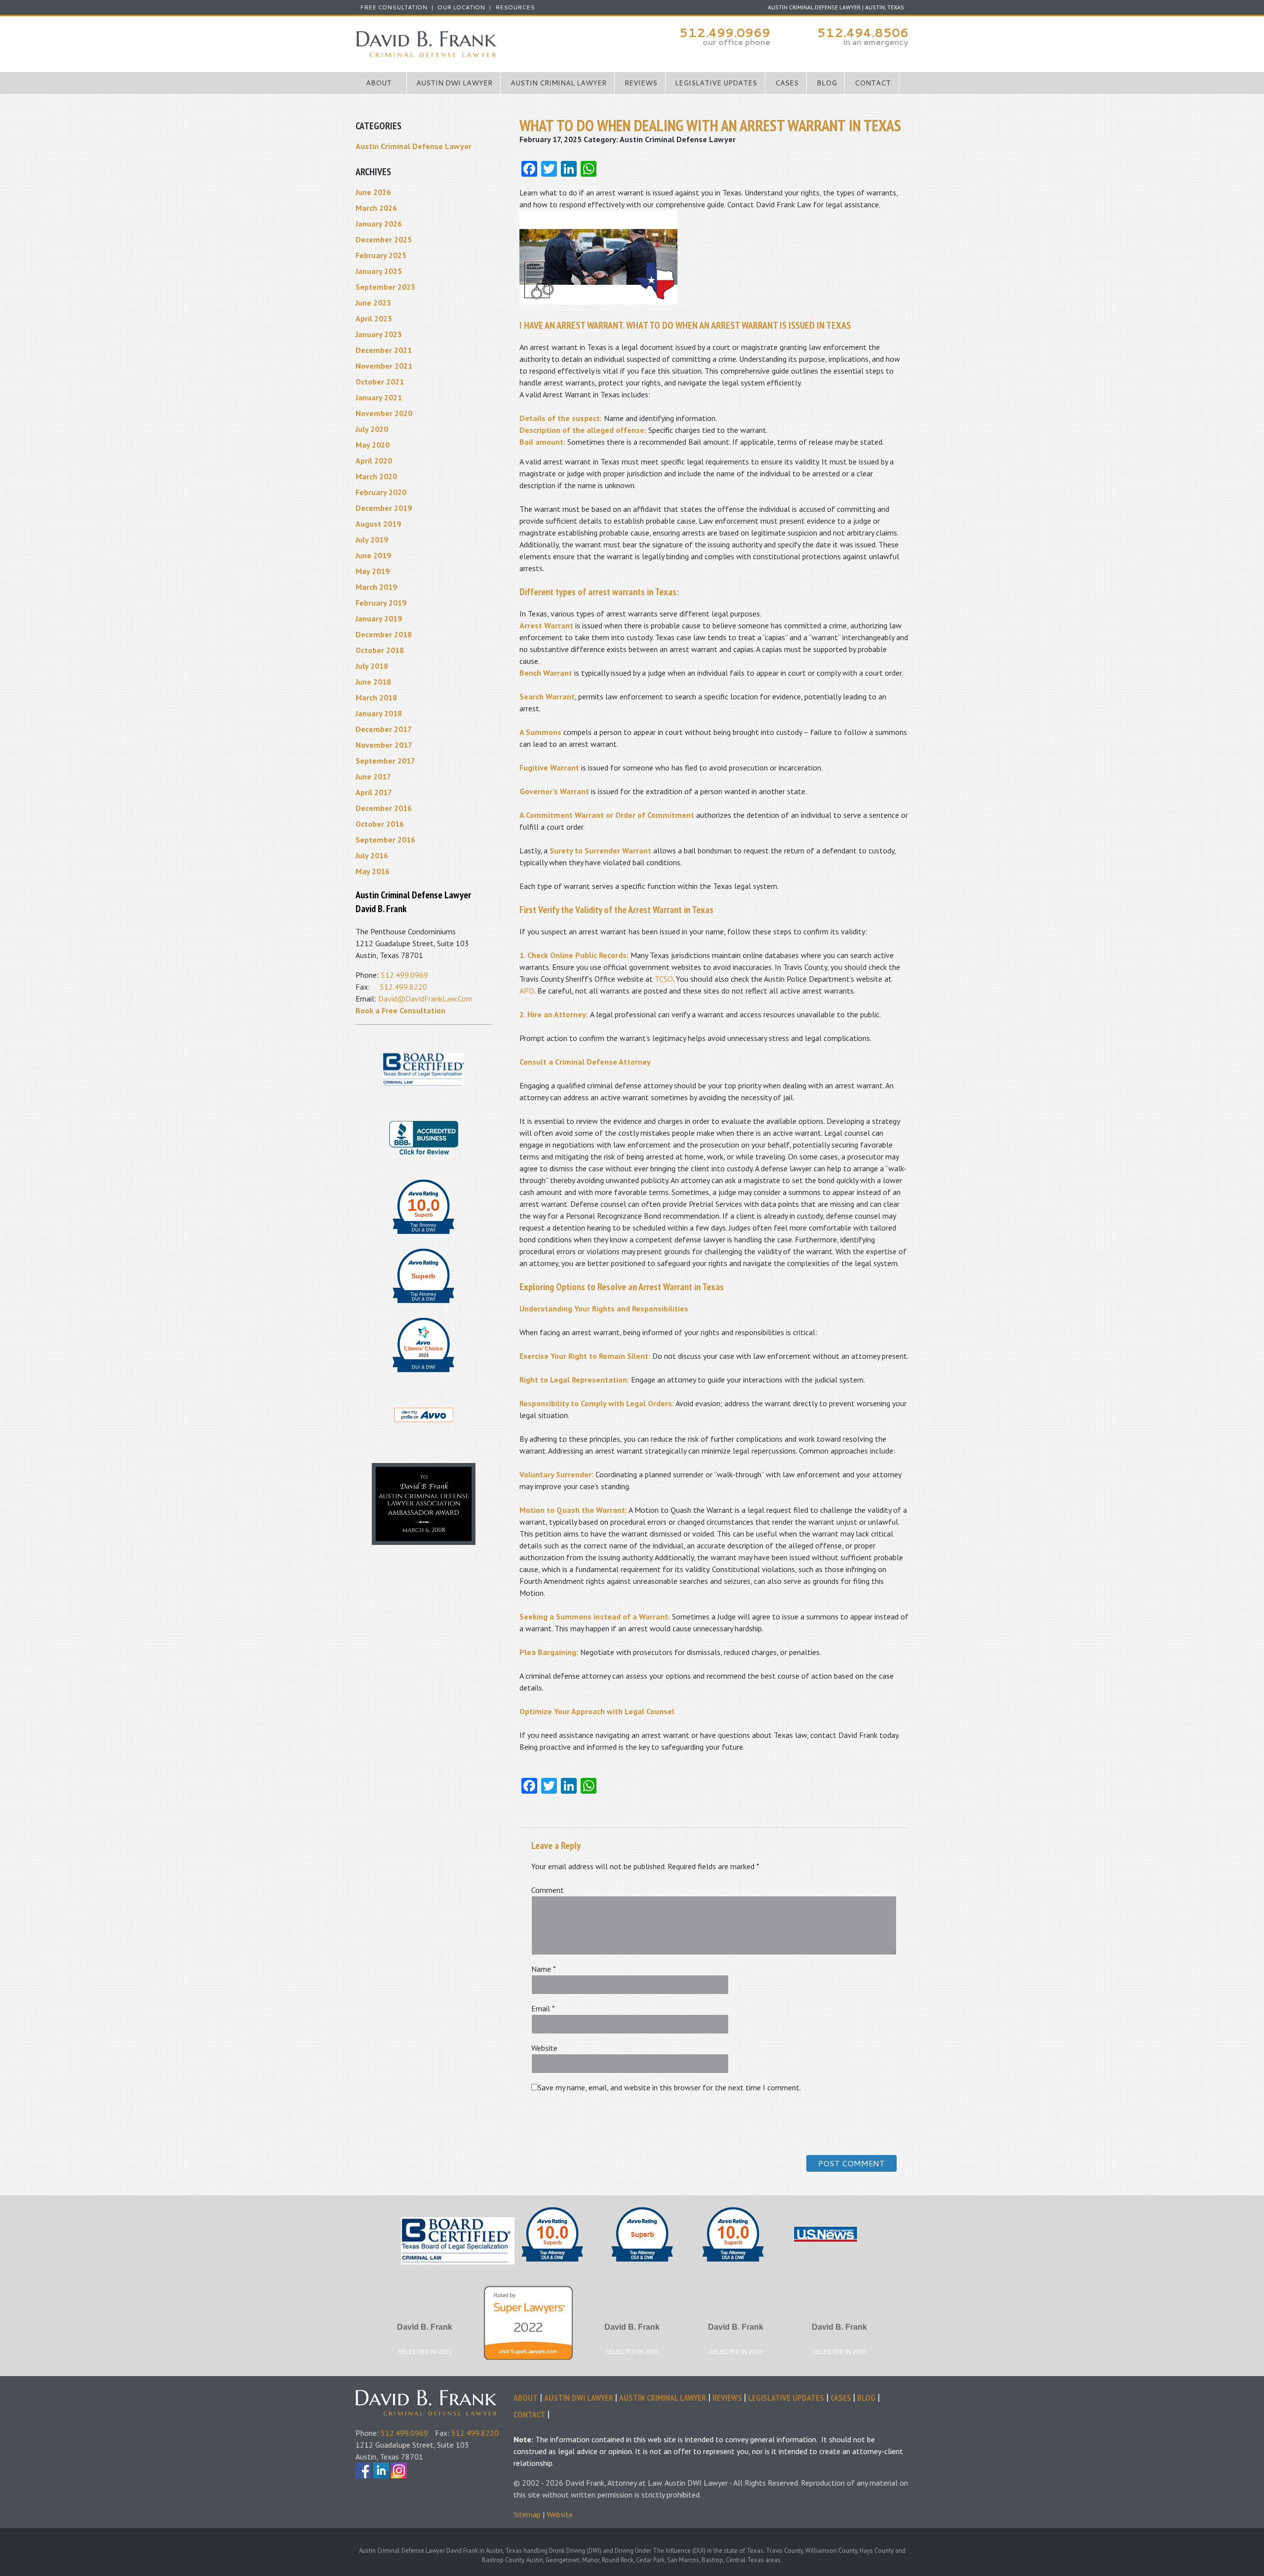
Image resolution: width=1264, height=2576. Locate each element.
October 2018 (380, 650)
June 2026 (373, 192)
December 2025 (384, 239)
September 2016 (385, 840)
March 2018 (376, 697)
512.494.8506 (863, 33)
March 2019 (376, 587)
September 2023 (385, 287)
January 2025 (379, 271)
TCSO (664, 979)
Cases (787, 83)
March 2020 (376, 476)
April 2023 (374, 318)
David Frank (434, 2396)
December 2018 (384, 634)
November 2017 (384, 745)
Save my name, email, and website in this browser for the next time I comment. (669, 2087)
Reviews (641, 83)
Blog (827, 83)
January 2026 (379, 224)
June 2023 (373, 303)
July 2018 (372, 666)
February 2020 (381, 492)
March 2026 (376, 208)
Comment (548, 1890)
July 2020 (372, 429)
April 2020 (374, 461)
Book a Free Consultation (400, 1010)
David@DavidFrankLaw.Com (425, 999)
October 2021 (380, 382)
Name (544, 1969)
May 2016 (373, 871)
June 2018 (373, 682)
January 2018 (379, 713)
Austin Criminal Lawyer (558, 83)
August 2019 (378, 524)
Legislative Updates (716, 83)
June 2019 (373, 555)
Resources (515, 7)
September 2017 (385, 761)
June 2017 (373, 776)
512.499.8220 (403, 987)
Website (544, 2048)
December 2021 (384, 350)
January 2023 (379, 334)
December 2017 (384, 729)
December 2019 (384, 508)
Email (543, 2008)
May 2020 (373, 445)
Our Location (461, 7)
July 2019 (372, 539)
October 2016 (380, 824)
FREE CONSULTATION (394, 7)
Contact (873, 83)
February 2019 (381, 603)
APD (527, 991)
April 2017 (374, 792)
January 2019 (379, 618)
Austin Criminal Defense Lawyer (494, 44)
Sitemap (527, 2514)
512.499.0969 (725, 33)
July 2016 (372, 855)
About (379, 83)
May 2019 (373, 571)
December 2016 (384, 808)
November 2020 (384, 413)
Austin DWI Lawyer (454, 83)
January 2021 (379, 397)
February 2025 (381, 255)
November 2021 (384, 366)
